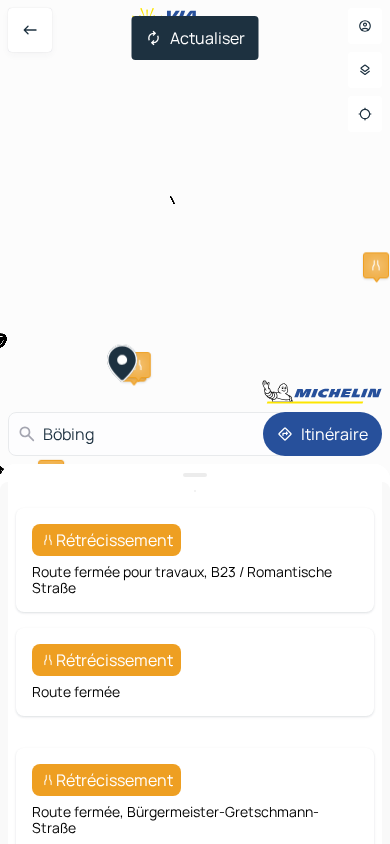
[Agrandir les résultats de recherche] (195, 475)
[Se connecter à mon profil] (365, 26)
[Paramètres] (365, 70)
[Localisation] (365, 114)
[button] (376, 265)
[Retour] (30, 30)
